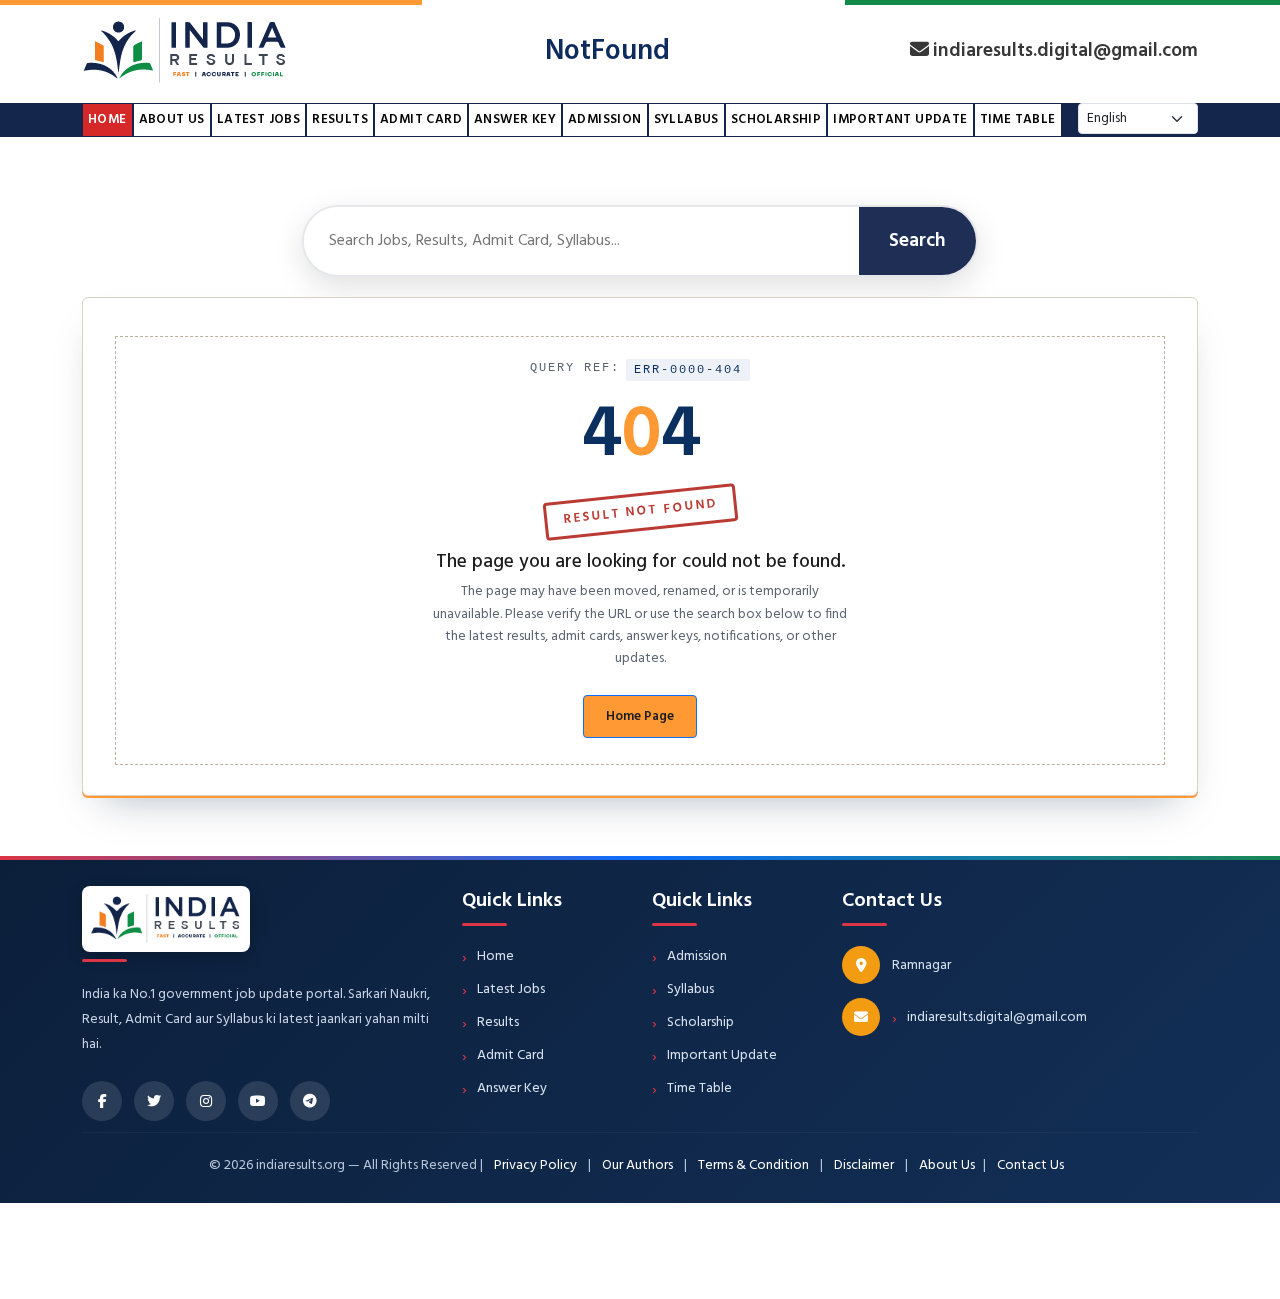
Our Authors (637, 1165)
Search (917, 241)
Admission (605, 119)
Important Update (900, 119)
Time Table (1018, 119)
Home (107, 119)
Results (340, 119)
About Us (172, 119)
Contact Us (1030, 1165)
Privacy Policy (535, 1165)
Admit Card (421, 119)
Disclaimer (864, 1165)
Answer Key (515, 119)
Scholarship (776, 119)
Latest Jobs (258, 119)
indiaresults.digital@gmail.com (1065, 51)
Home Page (640, 716)
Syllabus (686, 119)
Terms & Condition (753, 1165)
